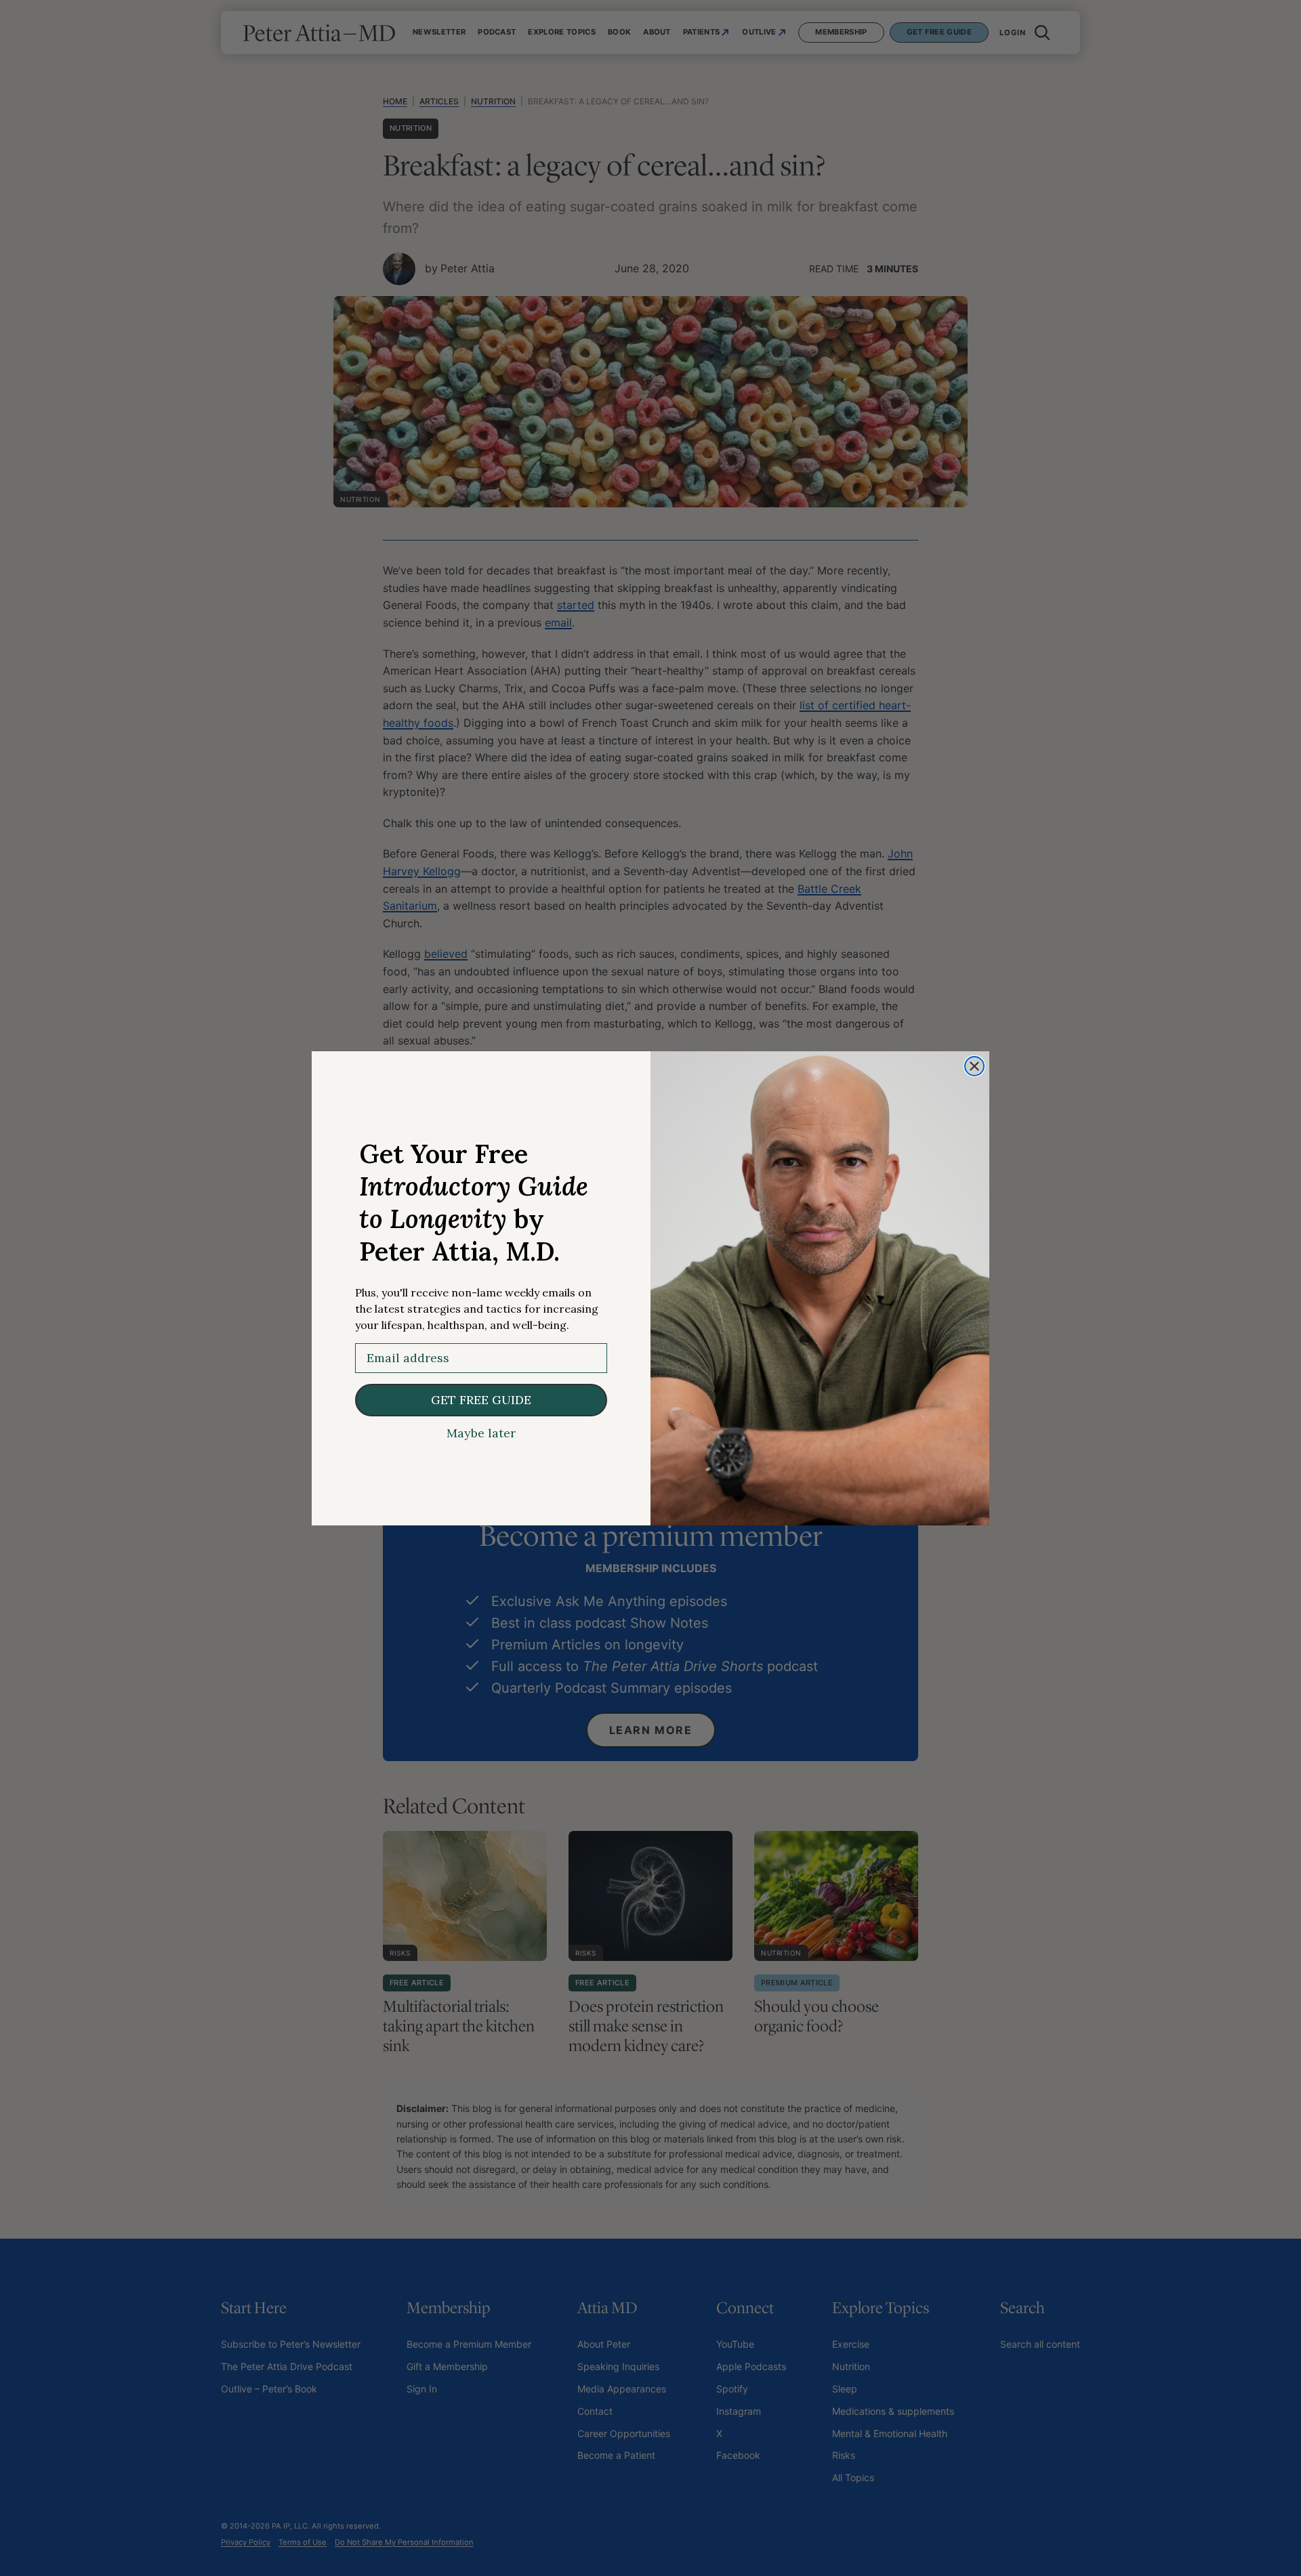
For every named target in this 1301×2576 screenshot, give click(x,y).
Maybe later (481, 1433)
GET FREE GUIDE (481, 1400)
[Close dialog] (974, 1066)
